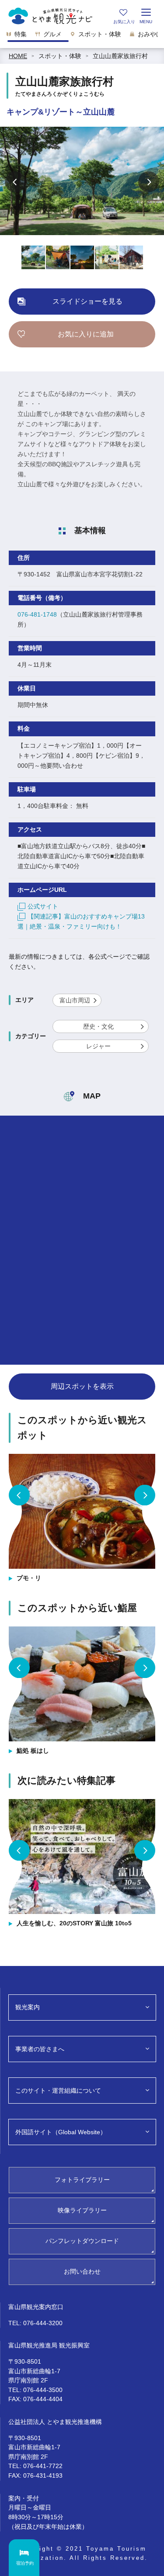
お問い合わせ (82, 2271)
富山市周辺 (75, 1000)
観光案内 (28, 2007)
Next (149, 182)
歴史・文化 (98, 1026)
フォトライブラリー (82, 2180)
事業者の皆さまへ (40, 2049)
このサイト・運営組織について (58, 2091)
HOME (18, 56)
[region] (82, 37)
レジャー (98, 1046)
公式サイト (43, 906)
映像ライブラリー (82, 2210)
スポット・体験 (60, 56)
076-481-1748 (37, 614)
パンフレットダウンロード (82, 2241)
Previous (15, 182)
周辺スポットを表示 (82, 1386)
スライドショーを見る (87, 301)
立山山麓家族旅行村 (120, 56)
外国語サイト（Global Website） (61, 2132)
